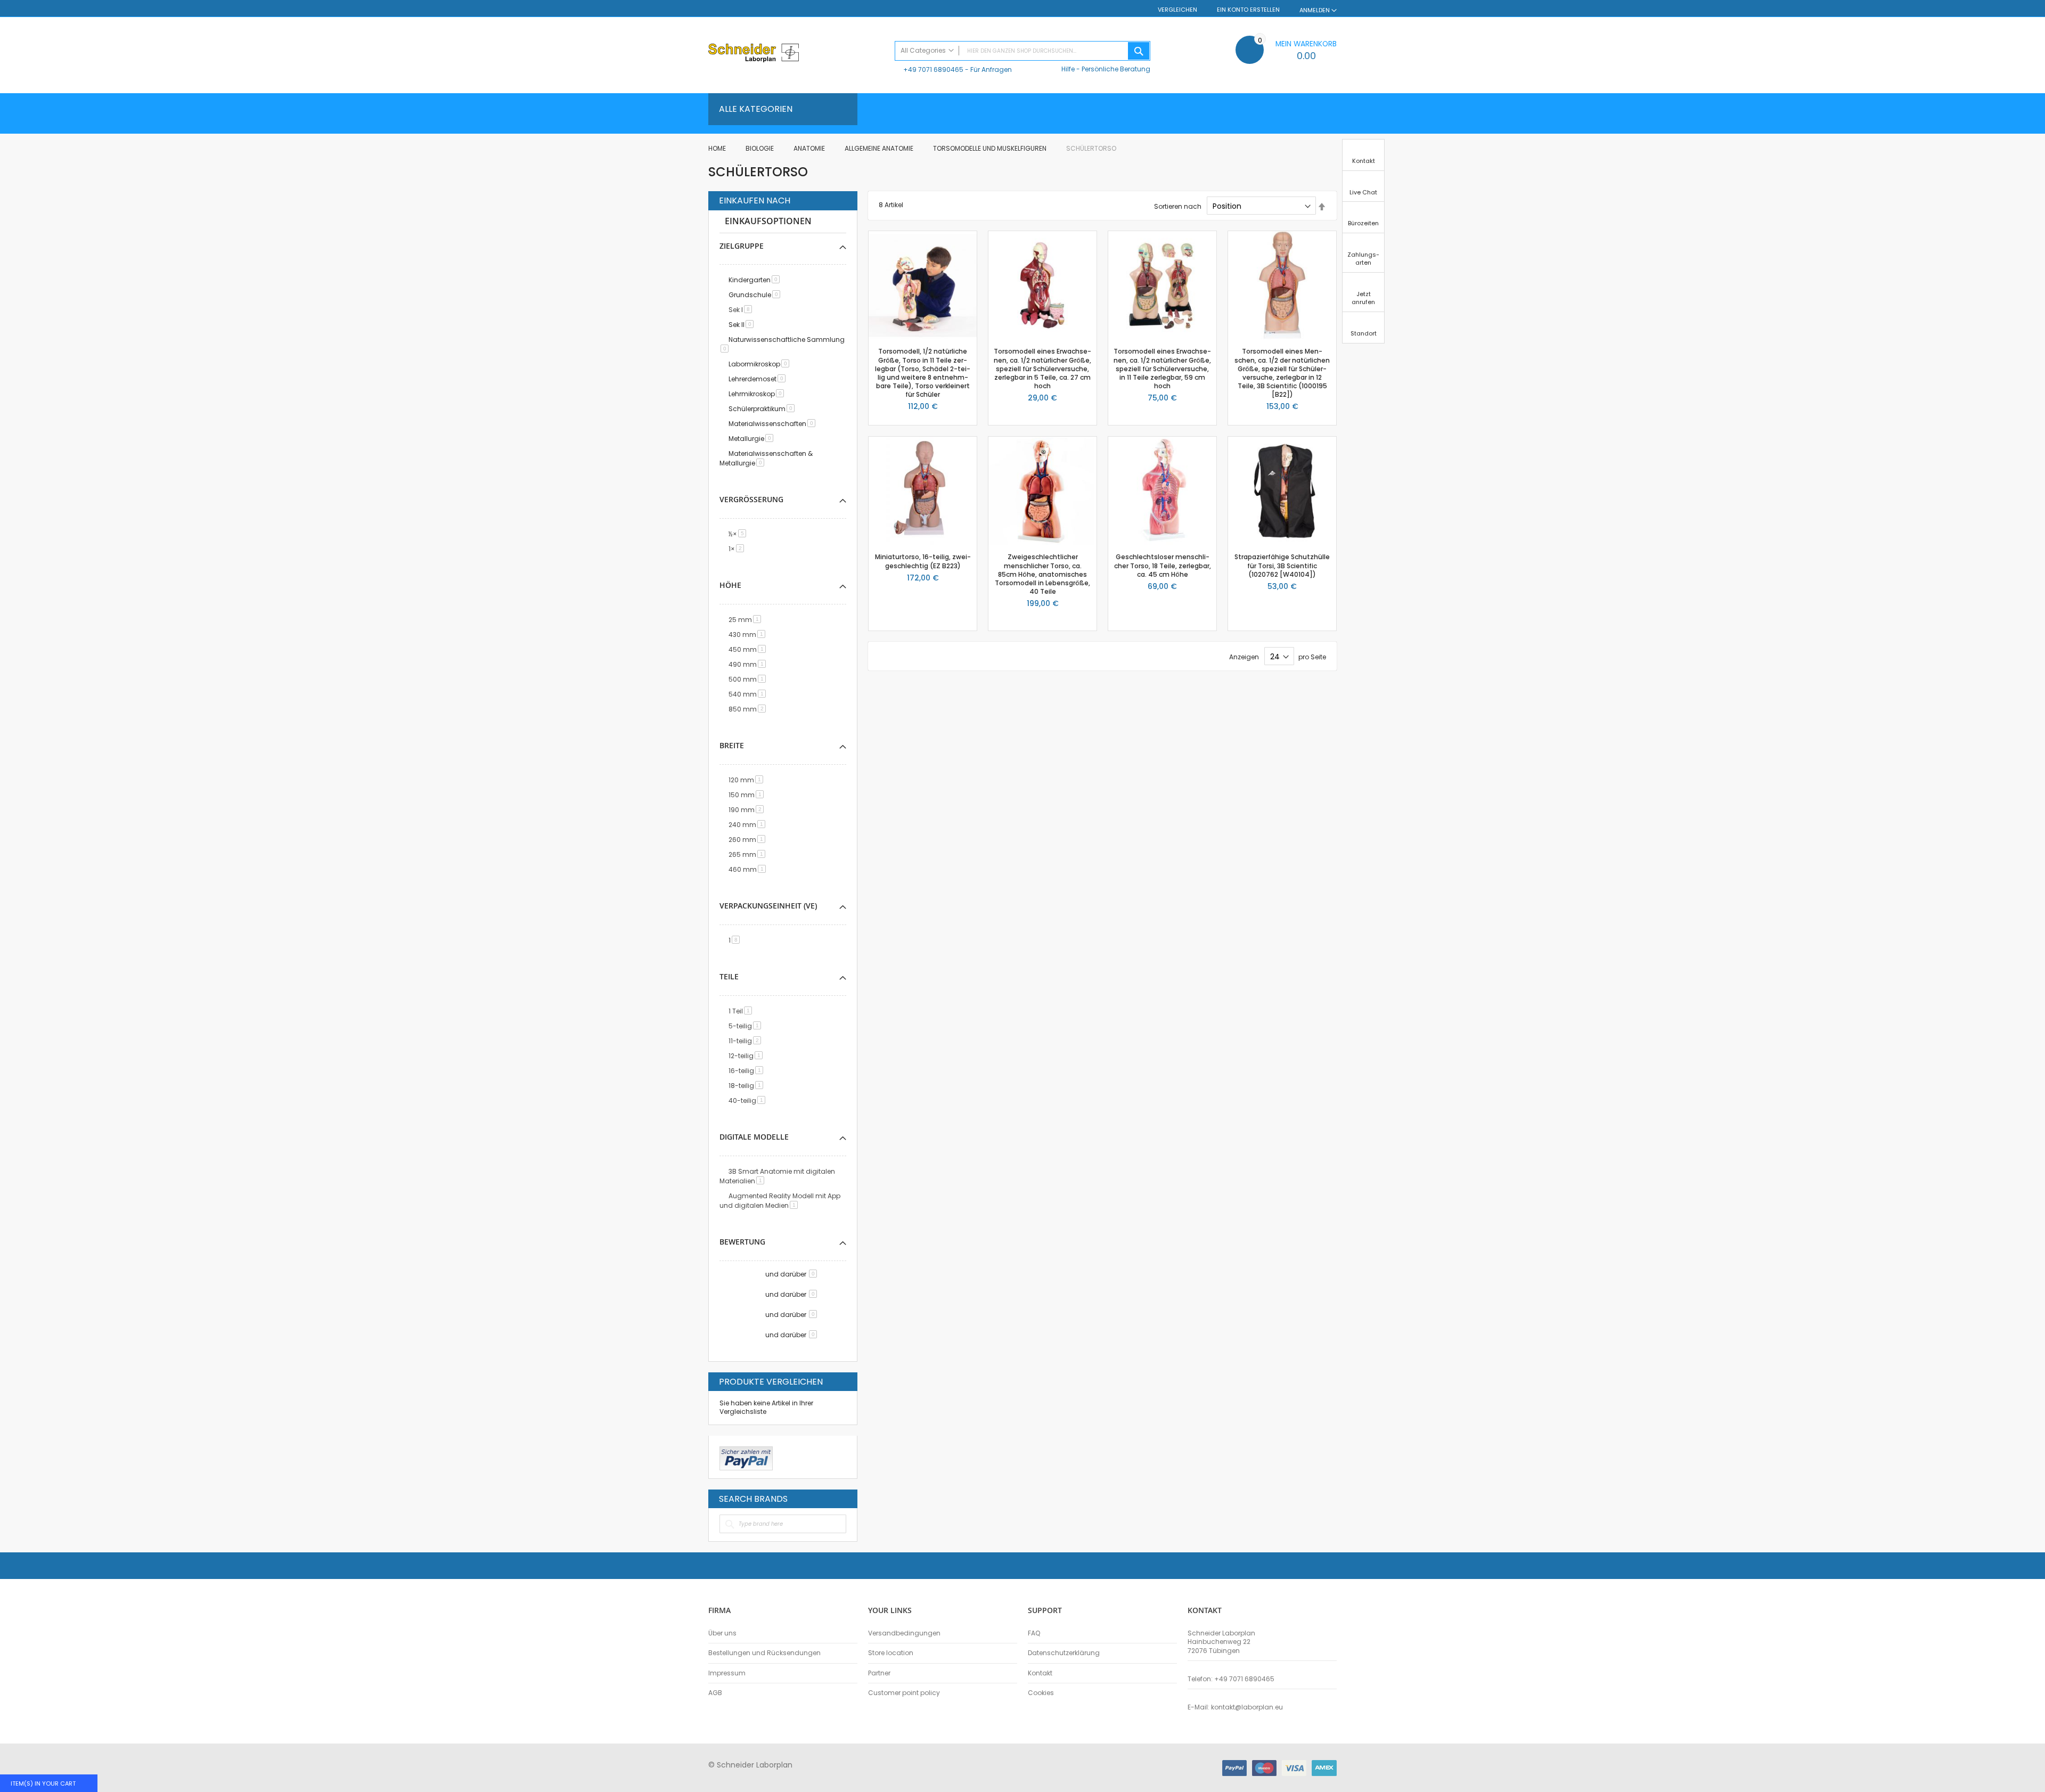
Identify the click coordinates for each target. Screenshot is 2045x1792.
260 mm (749, 840)
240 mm (749, 825)
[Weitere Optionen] (746, 1457)
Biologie (760, 148)
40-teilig (749, 1100)
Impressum (727, 1673)
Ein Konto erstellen (1248, 10)
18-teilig (748, 1086)
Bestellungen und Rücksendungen (764, 1653)
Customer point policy (904, 1693)
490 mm (749, 664)
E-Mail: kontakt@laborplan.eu (1235, 1707)
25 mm (747, 620)
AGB (715, 1693)
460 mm (749, 869)
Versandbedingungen (904, 1633)
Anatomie (810, 148)
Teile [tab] (729, 976)
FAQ (1034, 1633)
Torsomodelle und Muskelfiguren (991, 148)
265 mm (749, 854)
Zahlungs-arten (1363, 259)
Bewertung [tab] (742, 1242)
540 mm (749, 694)
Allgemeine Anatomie (880, 148)
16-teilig (748, 1071)
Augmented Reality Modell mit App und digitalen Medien (780, 1201)
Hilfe (1068, 69)
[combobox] (1023, 51)
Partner (879, 1673)
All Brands (844, 1499)
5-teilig (747, 1026)
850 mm (749, 709)
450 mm (749, 649)
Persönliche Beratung (1116, 69)
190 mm (748, 810)
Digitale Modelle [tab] (754, 1137)
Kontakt (1040, 1673)
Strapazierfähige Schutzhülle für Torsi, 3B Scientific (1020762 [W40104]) (1282, 565)
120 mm (748, 780)
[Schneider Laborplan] (796, 54)
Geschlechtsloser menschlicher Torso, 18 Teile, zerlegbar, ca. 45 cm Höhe (1163, 565)
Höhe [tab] (730, 585)
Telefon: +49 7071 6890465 (1231, 1679)
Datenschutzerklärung (1064, 1653)
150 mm (748, 795)
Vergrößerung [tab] (751, 499)
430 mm (749, 635)
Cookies (1041, 1693)
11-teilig (747, 1041)
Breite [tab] (732, 745)
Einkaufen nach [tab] (755, 201)
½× (739, 534)
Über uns (722, 1633)
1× (738, 549)
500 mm (749, 679)
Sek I (742, 310)
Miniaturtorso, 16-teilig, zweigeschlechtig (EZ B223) (923, 561)
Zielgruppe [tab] (742, 246)
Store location (891, 1653)
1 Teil (742, 1011)
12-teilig (747, 1056)
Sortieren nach (1178, 206)
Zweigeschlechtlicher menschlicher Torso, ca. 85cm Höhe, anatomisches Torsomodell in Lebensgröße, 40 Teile (1042, 574)
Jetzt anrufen (1363, 298)
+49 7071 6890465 (933, 69)
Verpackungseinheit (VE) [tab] (768, 906)
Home (718, 148)
